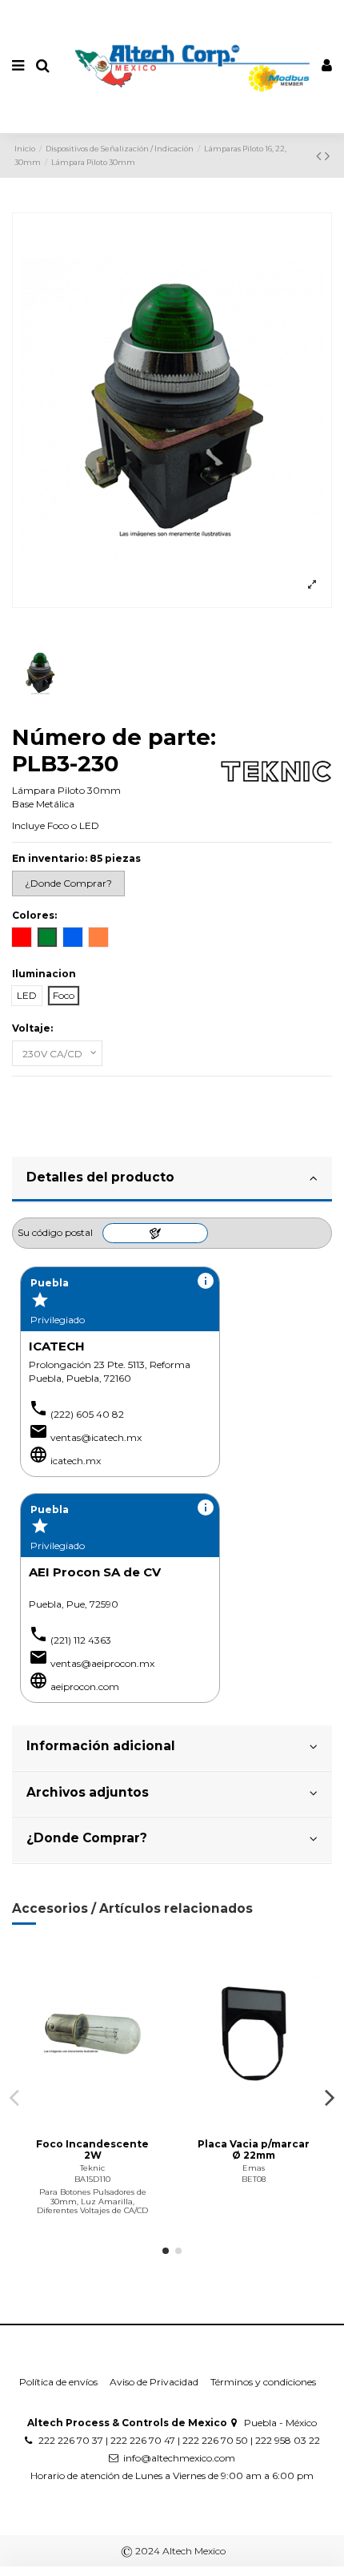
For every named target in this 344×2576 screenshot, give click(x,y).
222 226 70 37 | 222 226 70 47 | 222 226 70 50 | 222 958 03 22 (179, 2440)
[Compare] (93, 2120)
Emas (254, 2168)
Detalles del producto (100, 1177)
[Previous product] (320, 156)
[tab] (172, 1180)
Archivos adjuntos (88, 1792)
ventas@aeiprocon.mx (102, 1663)
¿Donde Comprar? (87, 1838)
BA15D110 (92, 2179)
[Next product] (327, 156)
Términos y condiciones (263, 2382)
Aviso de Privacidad (154, 2382)
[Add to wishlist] (74, 2120)
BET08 (254, 2179)
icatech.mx (76, 1461)
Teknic (92, 2168)
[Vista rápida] (111, 2120)
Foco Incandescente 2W (92, 2149)
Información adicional (101, 1746)
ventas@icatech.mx (96, 1437)
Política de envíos (58, 2382)
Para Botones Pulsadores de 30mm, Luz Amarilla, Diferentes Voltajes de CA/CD (92, 2201)
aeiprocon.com (85, 1686)
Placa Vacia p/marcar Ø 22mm (254, 2149)
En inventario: (50, 858)
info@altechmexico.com (179, 2458)
